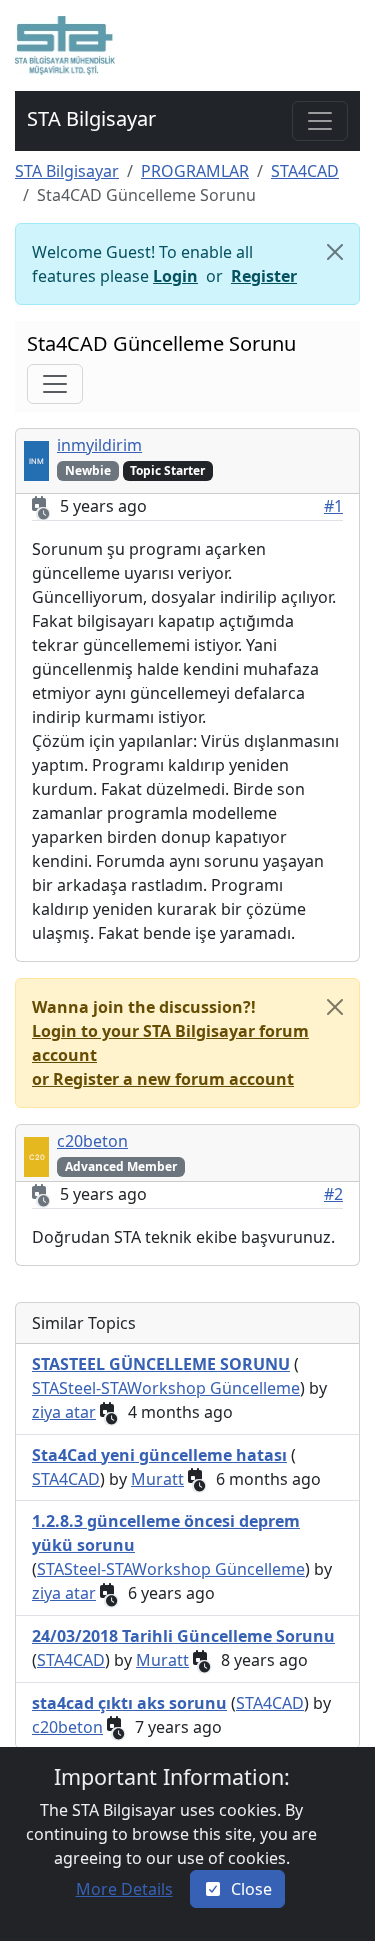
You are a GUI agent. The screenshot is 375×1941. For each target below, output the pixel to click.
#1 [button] (333, 506)
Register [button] (264, 276)
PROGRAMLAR (195, 171)
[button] (65, 45)
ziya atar (64, 1412)
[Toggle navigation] (320, 121)
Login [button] (175, 276)
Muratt (157, 1479)
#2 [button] (333, 1194)
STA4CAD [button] (66, 1479)
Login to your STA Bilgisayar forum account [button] (170, 1043)
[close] (335, 1007)
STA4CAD (305, 171)
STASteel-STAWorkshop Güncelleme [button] (166, 1388)
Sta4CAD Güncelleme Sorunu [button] (161, 343)
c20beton (92, 1141)
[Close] (335, 252)
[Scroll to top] (338, 1905)
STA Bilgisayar (67, 171)
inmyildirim (99, 445)
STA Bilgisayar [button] (91, 118)
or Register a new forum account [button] (163, 1079)
